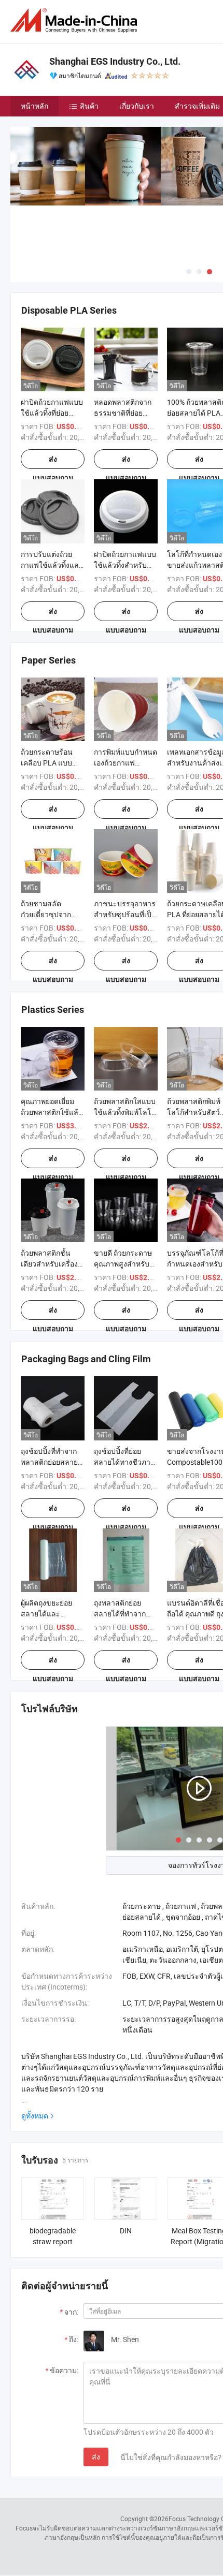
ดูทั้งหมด (35, 2116)
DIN (126, 2231)
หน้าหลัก (34, 106)
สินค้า (89, 106)
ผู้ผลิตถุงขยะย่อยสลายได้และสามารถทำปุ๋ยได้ (47, 1614)
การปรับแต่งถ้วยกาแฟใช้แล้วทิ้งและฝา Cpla (52, 565)
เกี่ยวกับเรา (137, 106)
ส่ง (96, 2457)
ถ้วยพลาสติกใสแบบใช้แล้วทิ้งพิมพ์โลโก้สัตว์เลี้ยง (125, 1112)
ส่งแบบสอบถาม (53, 462)
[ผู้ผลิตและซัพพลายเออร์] (76, 20)
